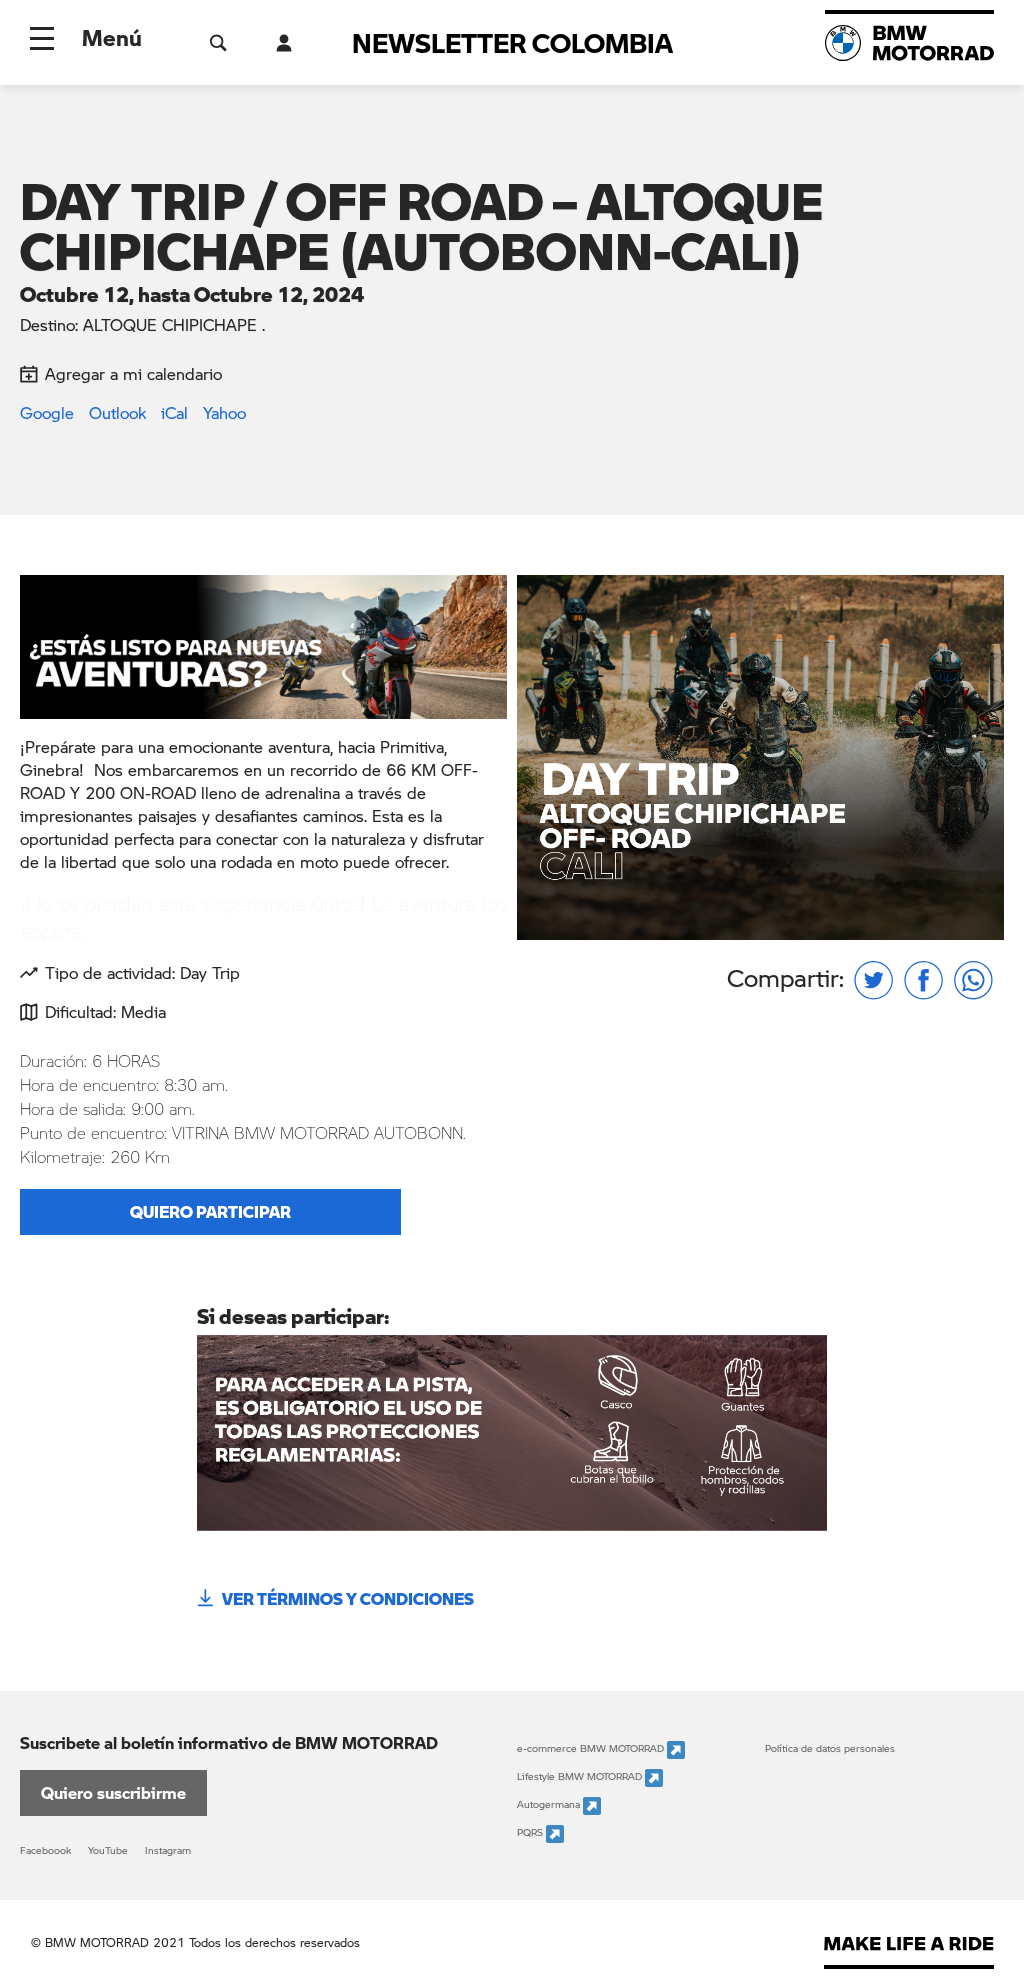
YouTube (108, 1850)
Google (47, 412)
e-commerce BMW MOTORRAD (592, 1748)
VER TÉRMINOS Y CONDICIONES (348, 1598)
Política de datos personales (830, 1748)
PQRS (531, 1832)
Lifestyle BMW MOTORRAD (581, 1776)
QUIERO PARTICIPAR (210, 1211)
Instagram (168, 1850)
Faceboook (45, 1850)
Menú (112, 37)
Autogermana (550, 1804)
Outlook (117, 412)
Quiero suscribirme (113, 1792)
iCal (174, 412)
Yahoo (224, 412)
